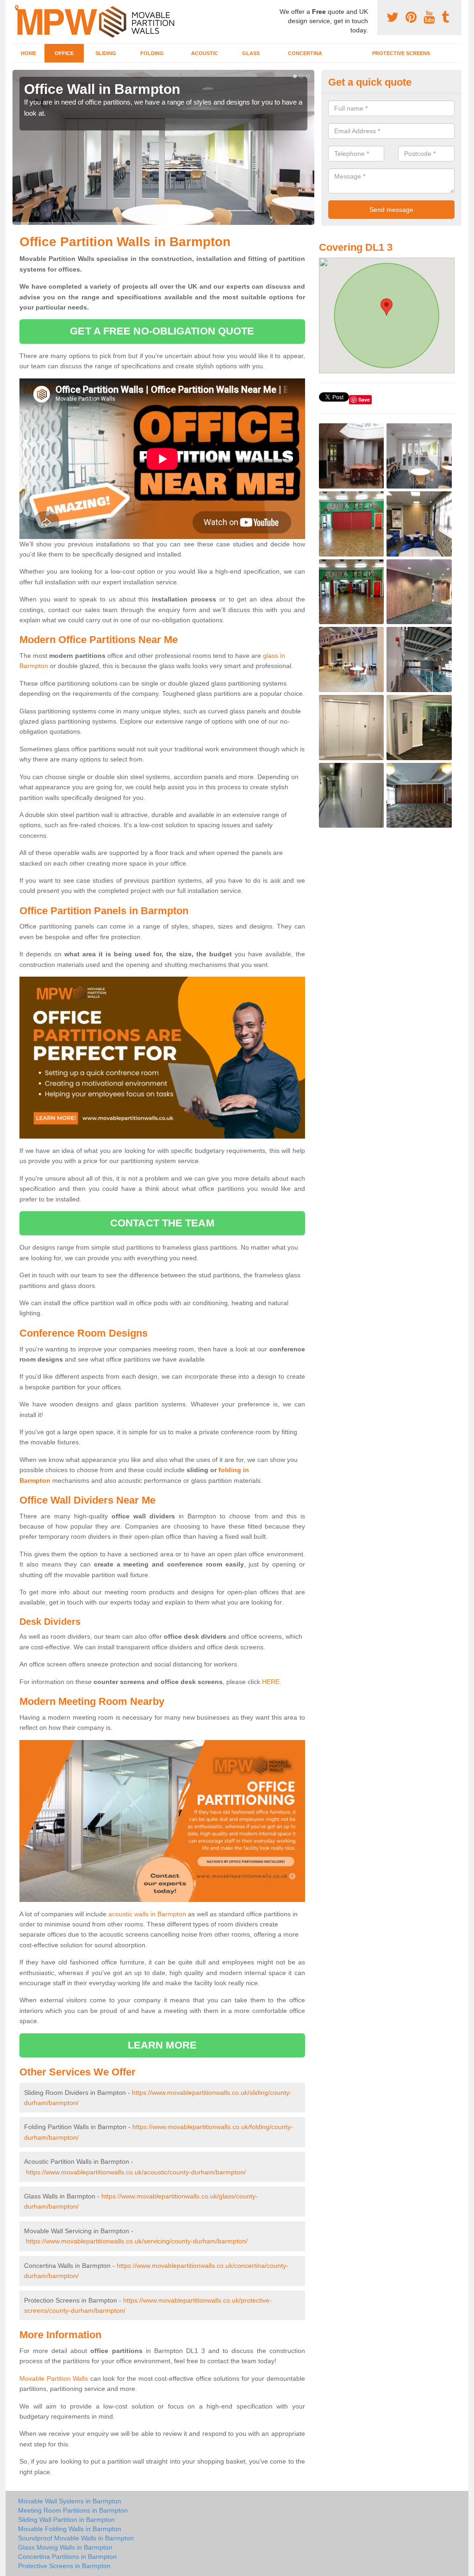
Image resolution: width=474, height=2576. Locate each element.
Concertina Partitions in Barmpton (67, 2557)
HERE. (272, 1682)
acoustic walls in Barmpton (147, 1914)
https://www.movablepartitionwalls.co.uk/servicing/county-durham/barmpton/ (137, 2241)
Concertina (305, 53)
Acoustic (205, 53)
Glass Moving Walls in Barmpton (65, 2547)
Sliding (106, 53)
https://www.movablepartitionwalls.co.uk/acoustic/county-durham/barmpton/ (136, 2172)
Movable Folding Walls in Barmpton (70, 2529)
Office (64, 53)
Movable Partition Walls (54, 2378)
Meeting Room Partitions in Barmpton (73, 2510)
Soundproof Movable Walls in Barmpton (76, 2538)
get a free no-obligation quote (162, 331)
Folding (152, 53)
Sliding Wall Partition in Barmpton (66, 2520)
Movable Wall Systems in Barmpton (70, 2501)
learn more (162, 2045)
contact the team (162, 1223)
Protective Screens (401, 53)
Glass (251, 53)
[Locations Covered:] (17, 8)
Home (28, 53)
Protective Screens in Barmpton (64, 2566)
